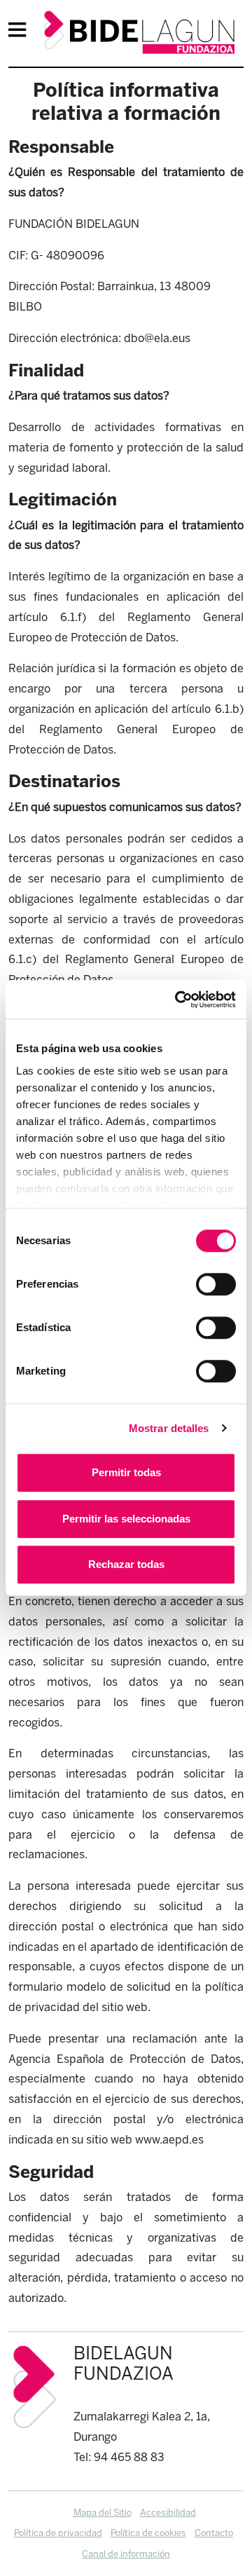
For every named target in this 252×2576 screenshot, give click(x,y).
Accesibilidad (168, 2513)
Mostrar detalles (169, 1428)
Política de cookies (148, 2533)
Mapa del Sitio (103, 2513)
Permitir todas (126, 1472)
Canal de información (126, 2554)
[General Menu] (22, 32)
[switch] (216, 1284)
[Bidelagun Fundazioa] (139, 33)
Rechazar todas (126, 1564)
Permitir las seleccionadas (126, 1519)
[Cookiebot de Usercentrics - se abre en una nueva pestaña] (178, 1000)
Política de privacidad (58, 2533)
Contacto (214, 2533)
